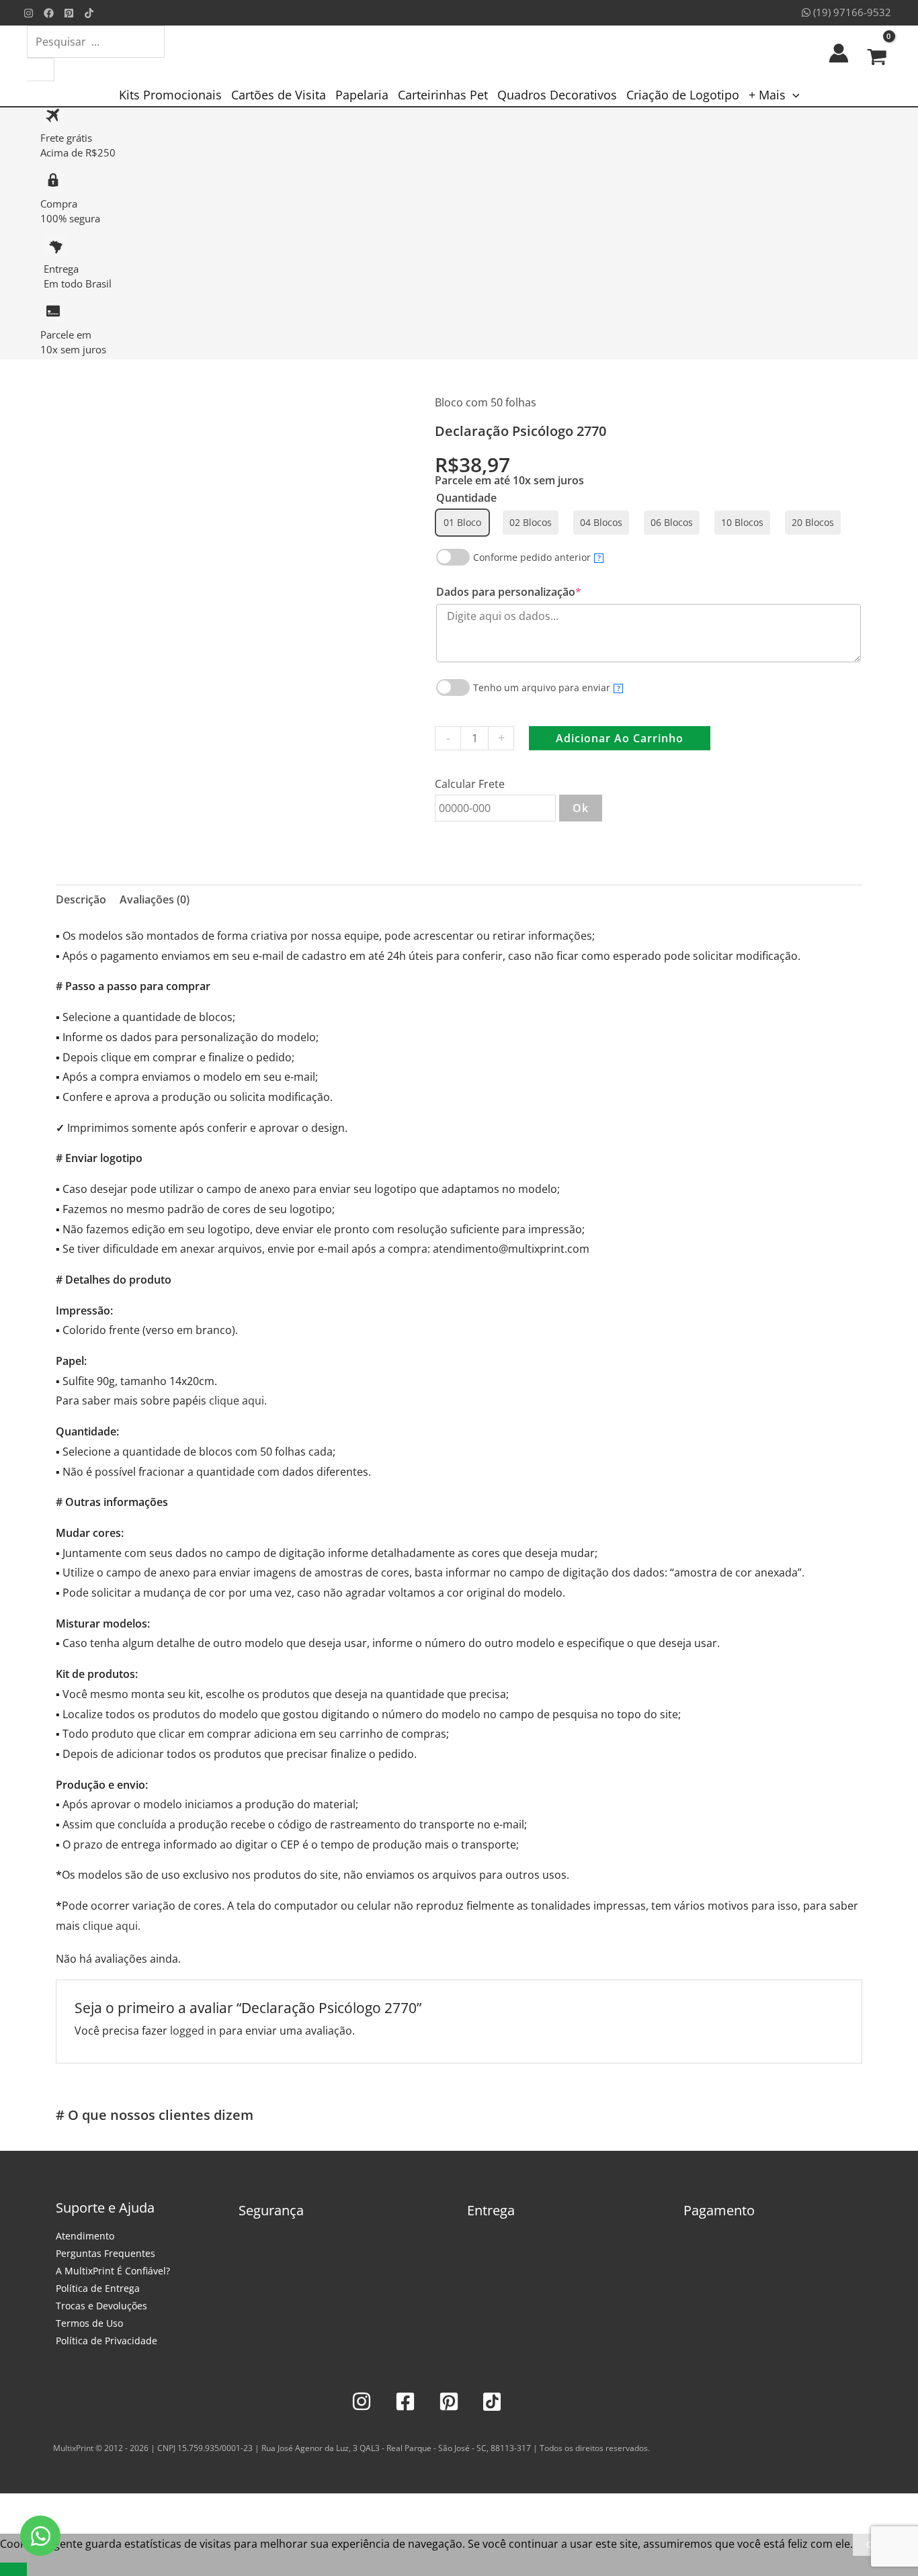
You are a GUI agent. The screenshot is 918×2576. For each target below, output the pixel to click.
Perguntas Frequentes (106, 2253)
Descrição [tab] (81, 899)
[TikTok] (89, 13)
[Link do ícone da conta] (839, 53)
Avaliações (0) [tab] (155, 899)
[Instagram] (29, 13)
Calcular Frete (470, 784)
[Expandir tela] (43, 2507)
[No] (13, 2569)
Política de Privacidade (107, 2341)
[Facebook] (49, 13)
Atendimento (85, 2236)
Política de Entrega (98, 2288)
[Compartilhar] (73, 2507)
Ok (581, 808)
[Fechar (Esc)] (102, 2507)
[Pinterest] (69, 13)
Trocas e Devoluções (101, 2306)
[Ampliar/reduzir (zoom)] (13, 2507)
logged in (193, 2031)
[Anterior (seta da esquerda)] (13, 2527)
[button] (793, 95)
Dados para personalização (534, 592)
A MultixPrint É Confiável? (113, 2271)
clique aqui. (238, 1401)
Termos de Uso (89, 2323)
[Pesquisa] (41, 70)
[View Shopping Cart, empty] (877, 53)
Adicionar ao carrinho (620, 738)
